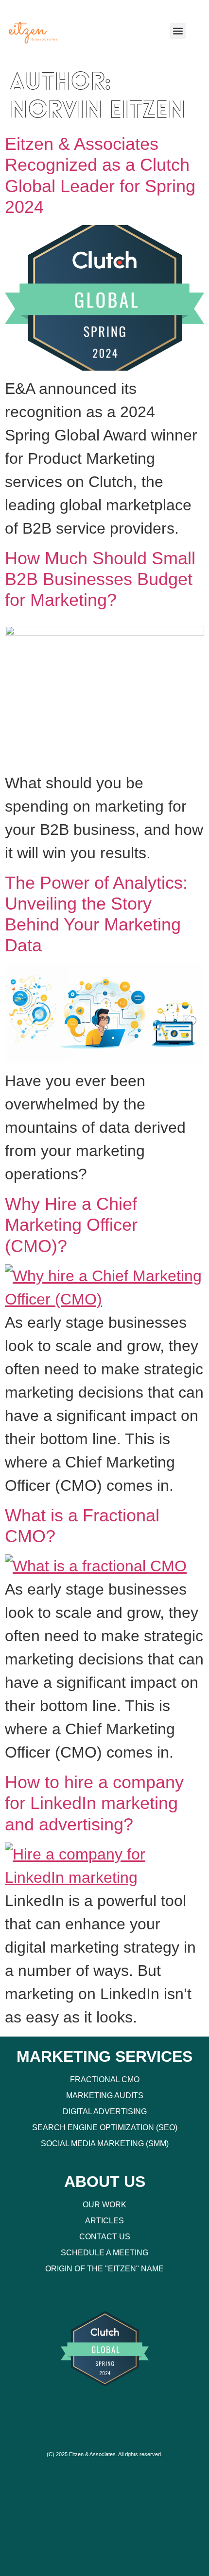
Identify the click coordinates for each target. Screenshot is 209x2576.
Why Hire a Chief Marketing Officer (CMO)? (71, 1225)
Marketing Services (104, 2056)
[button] (178, 31)
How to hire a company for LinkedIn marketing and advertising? (94, 1803)
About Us (105, 2182)
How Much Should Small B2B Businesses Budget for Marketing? (100, 579)
